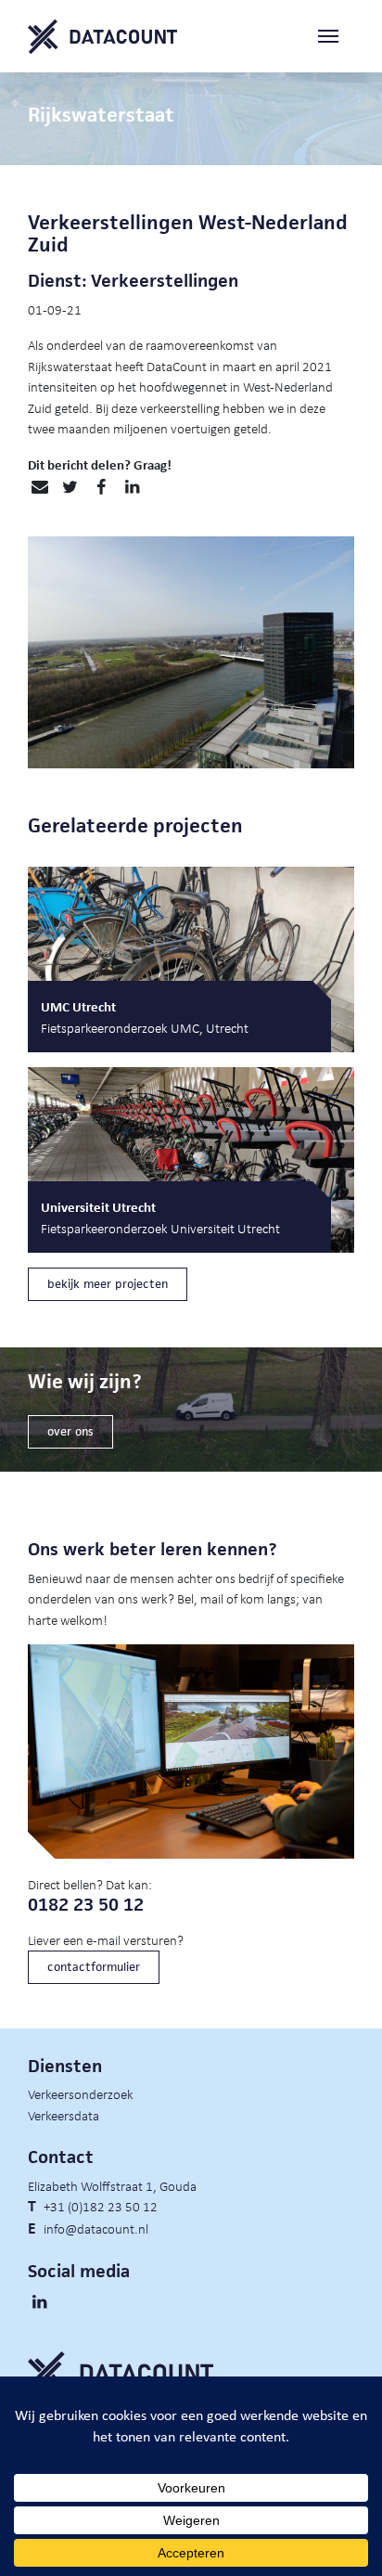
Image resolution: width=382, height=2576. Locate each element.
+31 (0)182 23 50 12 (101, 2206)
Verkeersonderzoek (81, 2093)
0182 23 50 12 (86, 1905)
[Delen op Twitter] (70, 487)
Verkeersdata (64, 2115)
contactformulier (94, 1967)
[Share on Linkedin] (132, 487)
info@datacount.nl (96, 2228)
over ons (70, 1431)
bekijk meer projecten (108, 1284)
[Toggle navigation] (336, 37)
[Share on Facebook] (101, 487)
